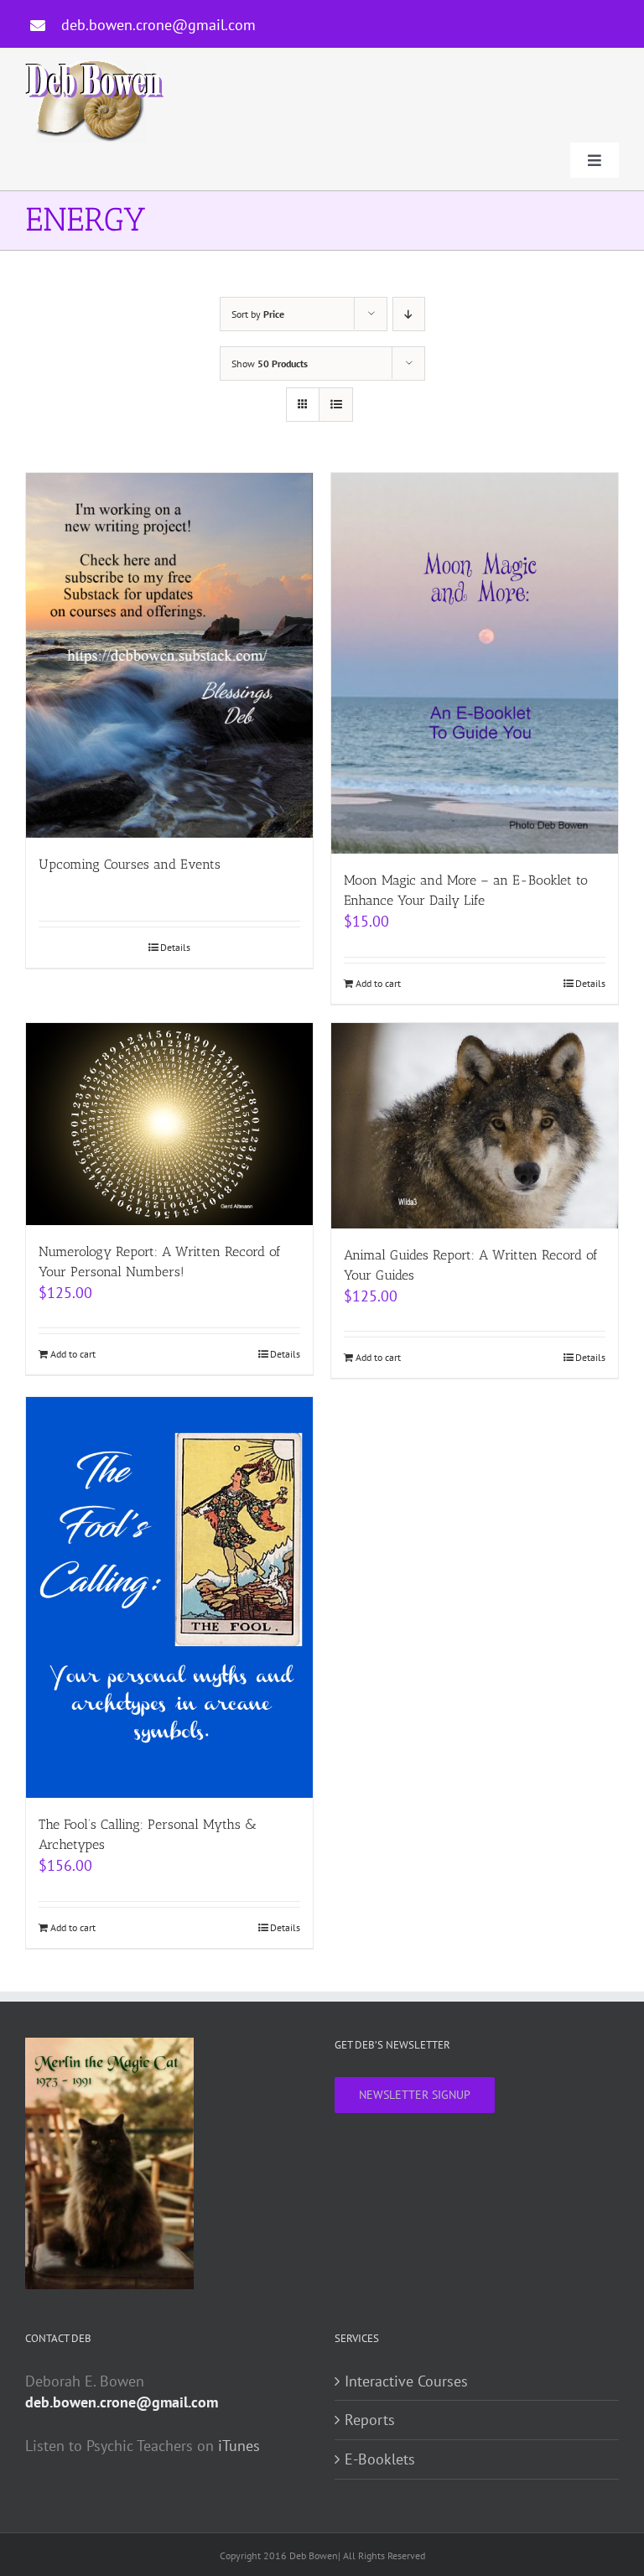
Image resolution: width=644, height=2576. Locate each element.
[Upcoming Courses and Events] (169, 655)
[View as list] (336, 405)
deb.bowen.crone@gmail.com (158, 25)
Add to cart (378, 983)
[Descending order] (409, 314)
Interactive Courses (406, 2381)
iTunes (239, 2446)
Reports (370, 2420)
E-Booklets (380, 2459)
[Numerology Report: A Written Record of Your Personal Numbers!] (169, 1124)
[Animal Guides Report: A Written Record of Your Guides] (475, 1126)
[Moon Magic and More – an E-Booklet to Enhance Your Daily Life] (475, 663)
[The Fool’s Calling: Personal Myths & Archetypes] (169, 1597)
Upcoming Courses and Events (130, 864)
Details (175, 947)
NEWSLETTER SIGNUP (415, 2095)
